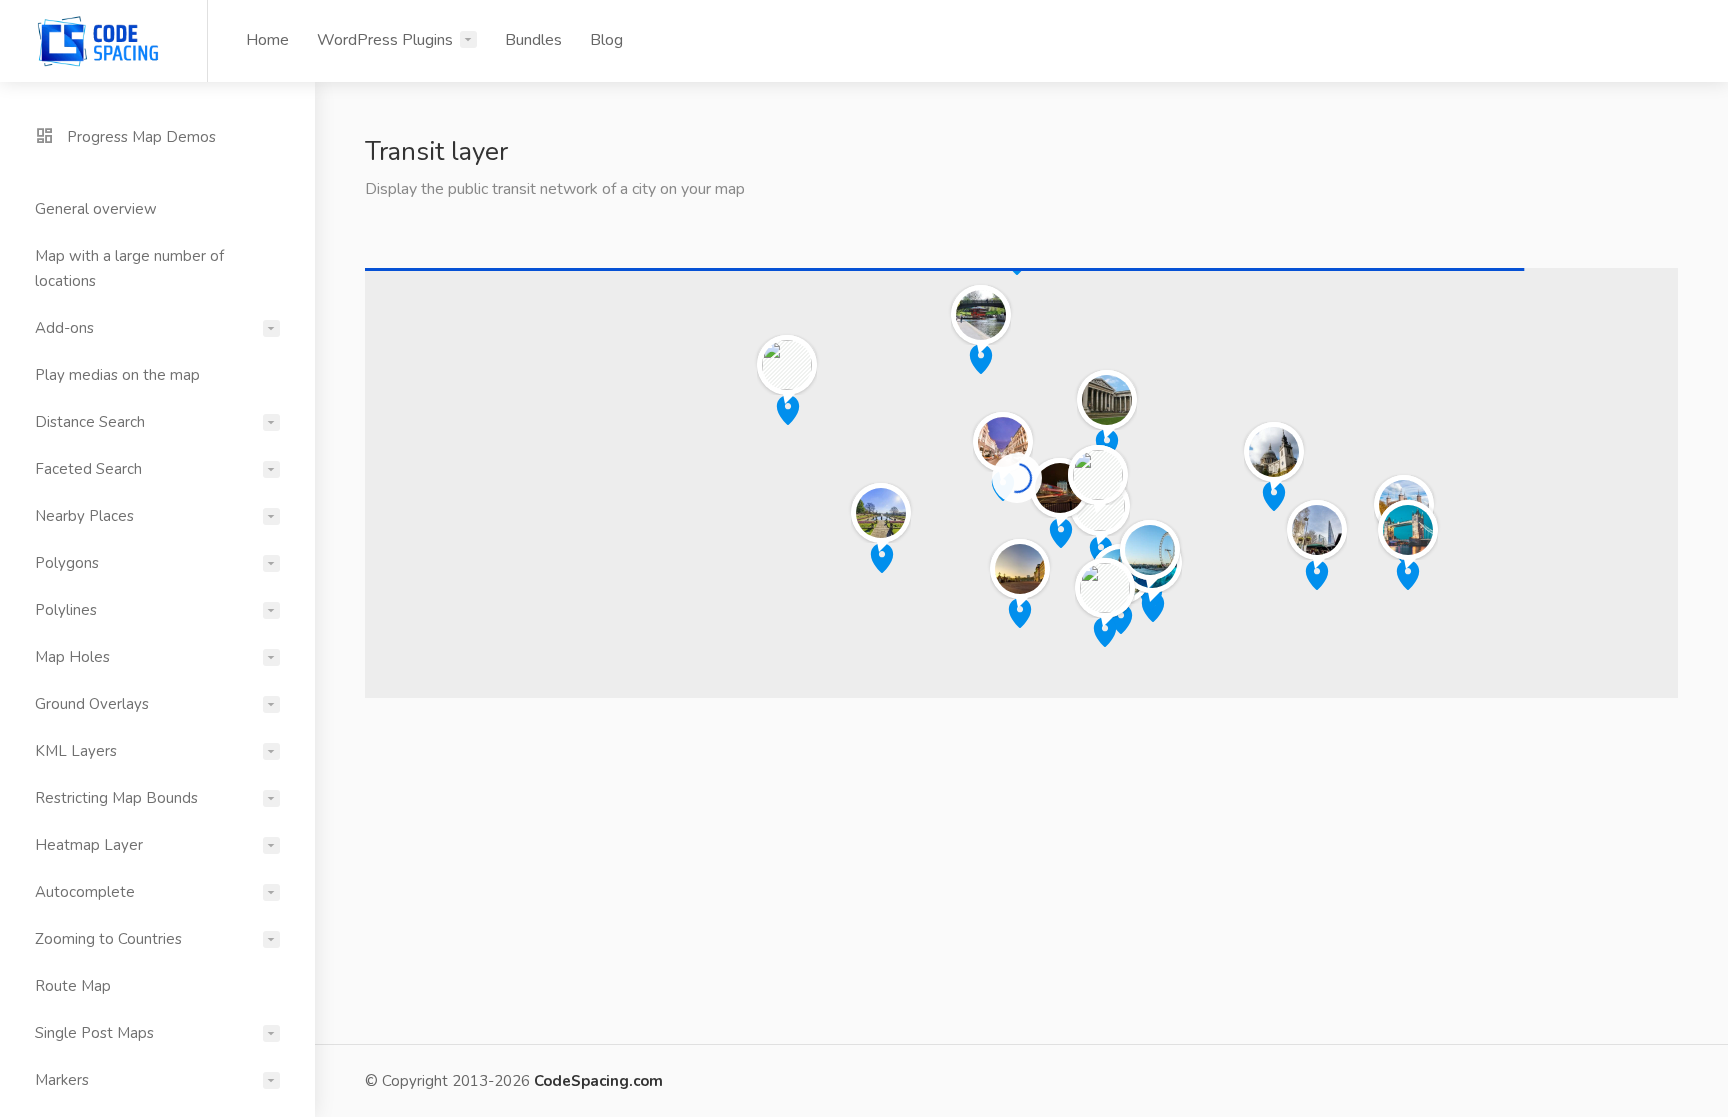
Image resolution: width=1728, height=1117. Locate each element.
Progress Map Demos (139, 137)
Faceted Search (88, 469)
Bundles (533, 40)
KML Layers (76, 751)
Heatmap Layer (89, 845)
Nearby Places (84, 516)
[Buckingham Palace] (1020, 567)
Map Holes (72, 657)
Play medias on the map (117, 375)
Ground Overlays (92, 704)
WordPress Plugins (385, 40)
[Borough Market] (1317, 528)
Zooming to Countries (108, 939)
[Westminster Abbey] (1105, 586)
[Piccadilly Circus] (1060, 486)
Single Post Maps (94, 1033)
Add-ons (64, 328)
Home (267, 40)
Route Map (73, 986)
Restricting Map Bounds (116, 798)
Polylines (66, 610)
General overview (96, 209)
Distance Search (90, 422)
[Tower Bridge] (1408, 528)
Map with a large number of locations (129, 268)
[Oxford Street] (1003, 440)
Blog (606, 40)
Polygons (67, 563)
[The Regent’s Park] (981, 313)
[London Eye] (1150, 548)
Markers (62, 1080)
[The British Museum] (1107, 398)
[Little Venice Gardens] (787, 363)
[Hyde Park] (881, 511)
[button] (1121, 619)
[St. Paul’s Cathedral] (1274, 450)
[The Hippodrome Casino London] (1098, 473)
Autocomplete (85, 892)
